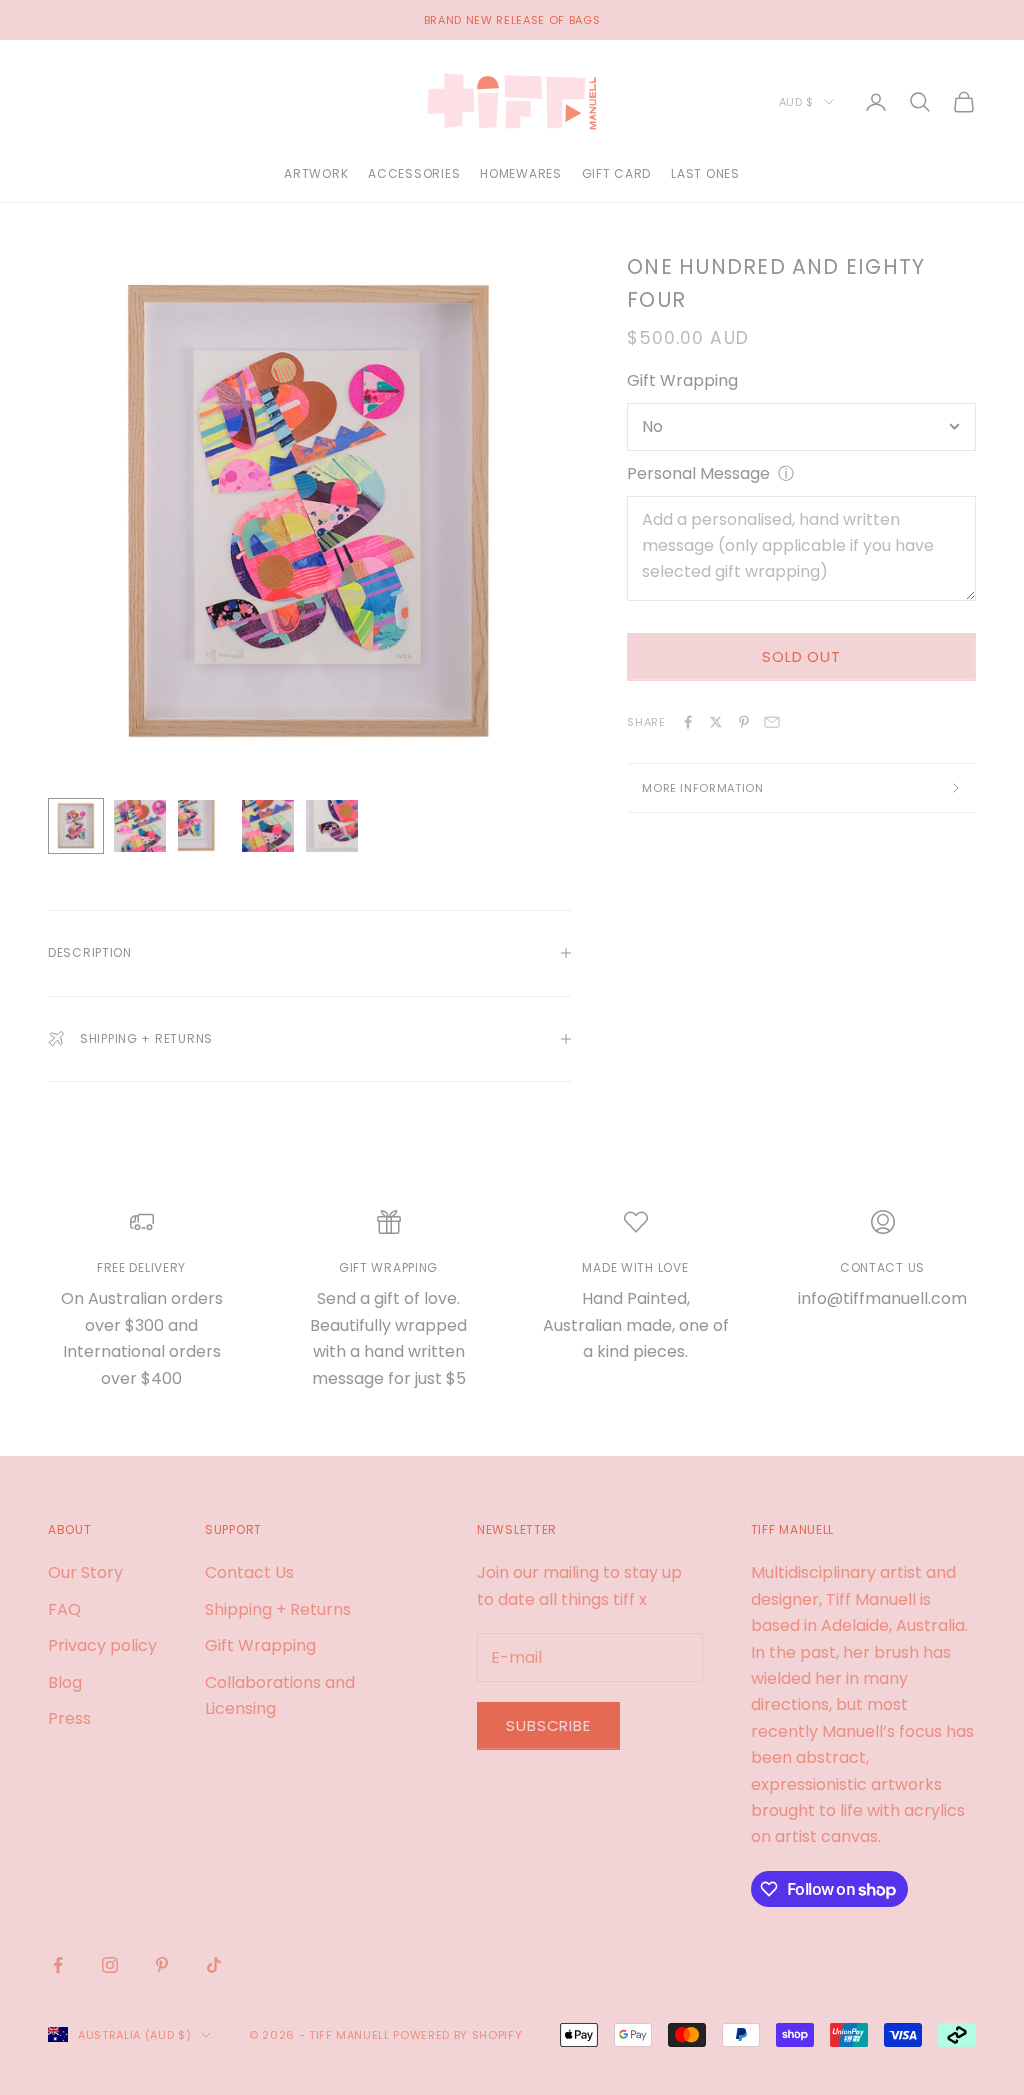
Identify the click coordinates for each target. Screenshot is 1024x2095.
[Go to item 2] (140, 826)
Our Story (85, 1572)
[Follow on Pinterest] (162, 1965)
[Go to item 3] (204, 826)
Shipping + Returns (278, 1609)
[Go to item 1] (76, 826)
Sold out (801, 656)
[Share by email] (772, 722)
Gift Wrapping (682, 380)
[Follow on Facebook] (58, 1965)
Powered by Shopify (457, 2035)
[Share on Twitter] (716, 722)
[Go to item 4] (268, 826)
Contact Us (249, 1572)
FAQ (64, 1609)
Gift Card (616, 173)
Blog (65, 1682)
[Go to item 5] (332, 826)
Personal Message (698, 473)
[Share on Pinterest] (744, 722)
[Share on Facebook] (688, 722)
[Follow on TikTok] (214, 1965)
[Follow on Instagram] (110, 1965)
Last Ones (705, 173)
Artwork (316, 173)
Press (69, 1718)
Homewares (520, 173)
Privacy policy (102, 1645)
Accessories (414, 173)
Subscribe (548, 1725)
